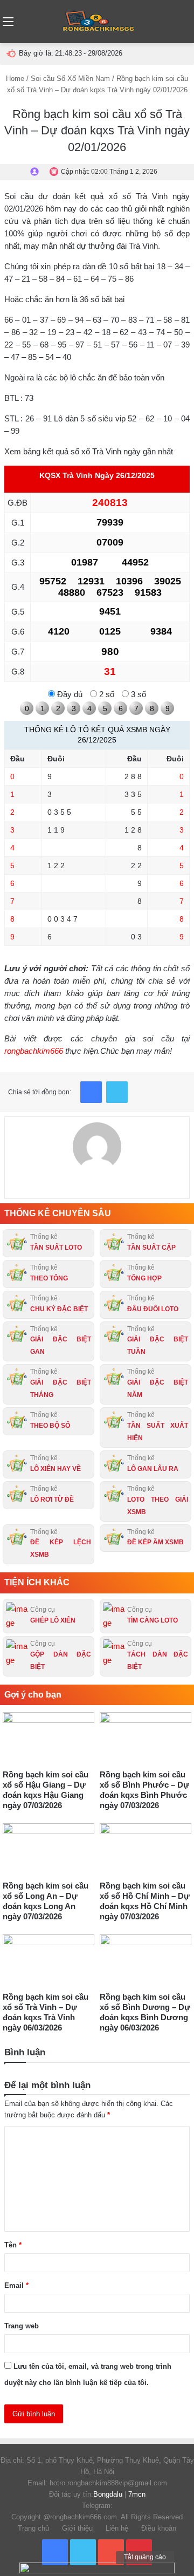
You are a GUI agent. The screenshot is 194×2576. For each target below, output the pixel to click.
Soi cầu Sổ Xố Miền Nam (70, 79)
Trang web (22, 2326)
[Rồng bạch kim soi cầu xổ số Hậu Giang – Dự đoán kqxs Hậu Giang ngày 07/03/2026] (48, 1738)
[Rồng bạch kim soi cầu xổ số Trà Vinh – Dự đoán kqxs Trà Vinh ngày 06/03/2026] (48, 1960)
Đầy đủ (69, 694)
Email (16, 2285)
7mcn (137, 2494)
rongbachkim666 (34, 1051)
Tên (13, 2245)
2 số (106, 694)
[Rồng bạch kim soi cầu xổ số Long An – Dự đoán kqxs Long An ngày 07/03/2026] (48, 1849)
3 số (137, 694)
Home (15, 79)
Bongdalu (108, 2494)
